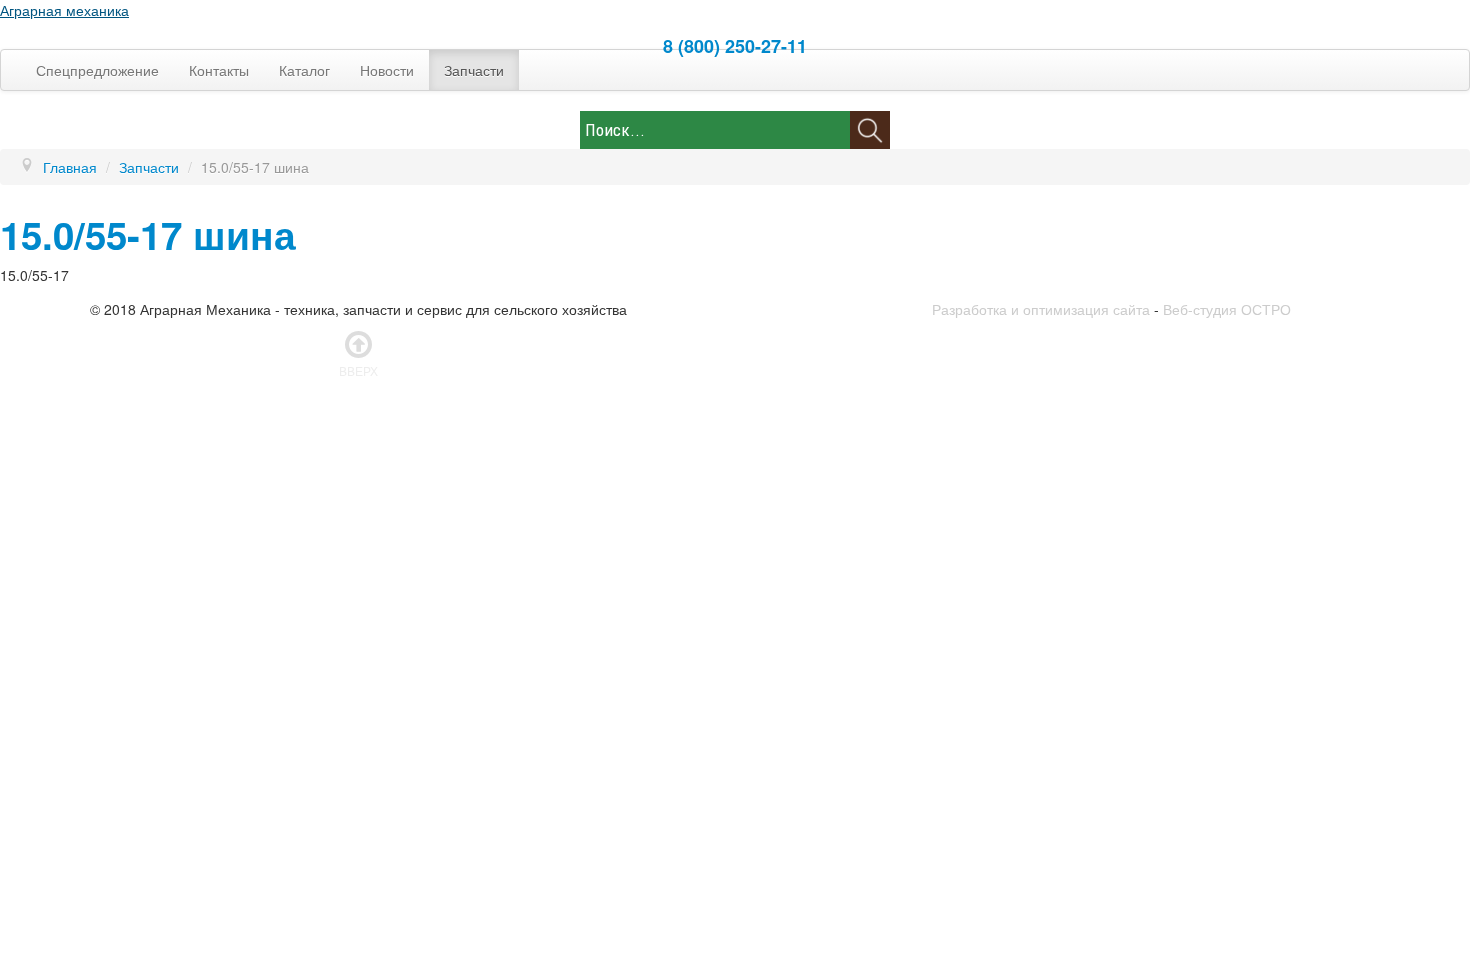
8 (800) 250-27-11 (735, 46)
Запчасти (474, 70)
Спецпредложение (97, 70)
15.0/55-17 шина (148, 234)
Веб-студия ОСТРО (1227, 309)
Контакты (219, 70)
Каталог (304, 70)
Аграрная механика (64, 10)
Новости (387, 70)
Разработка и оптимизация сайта (1041, 309)
